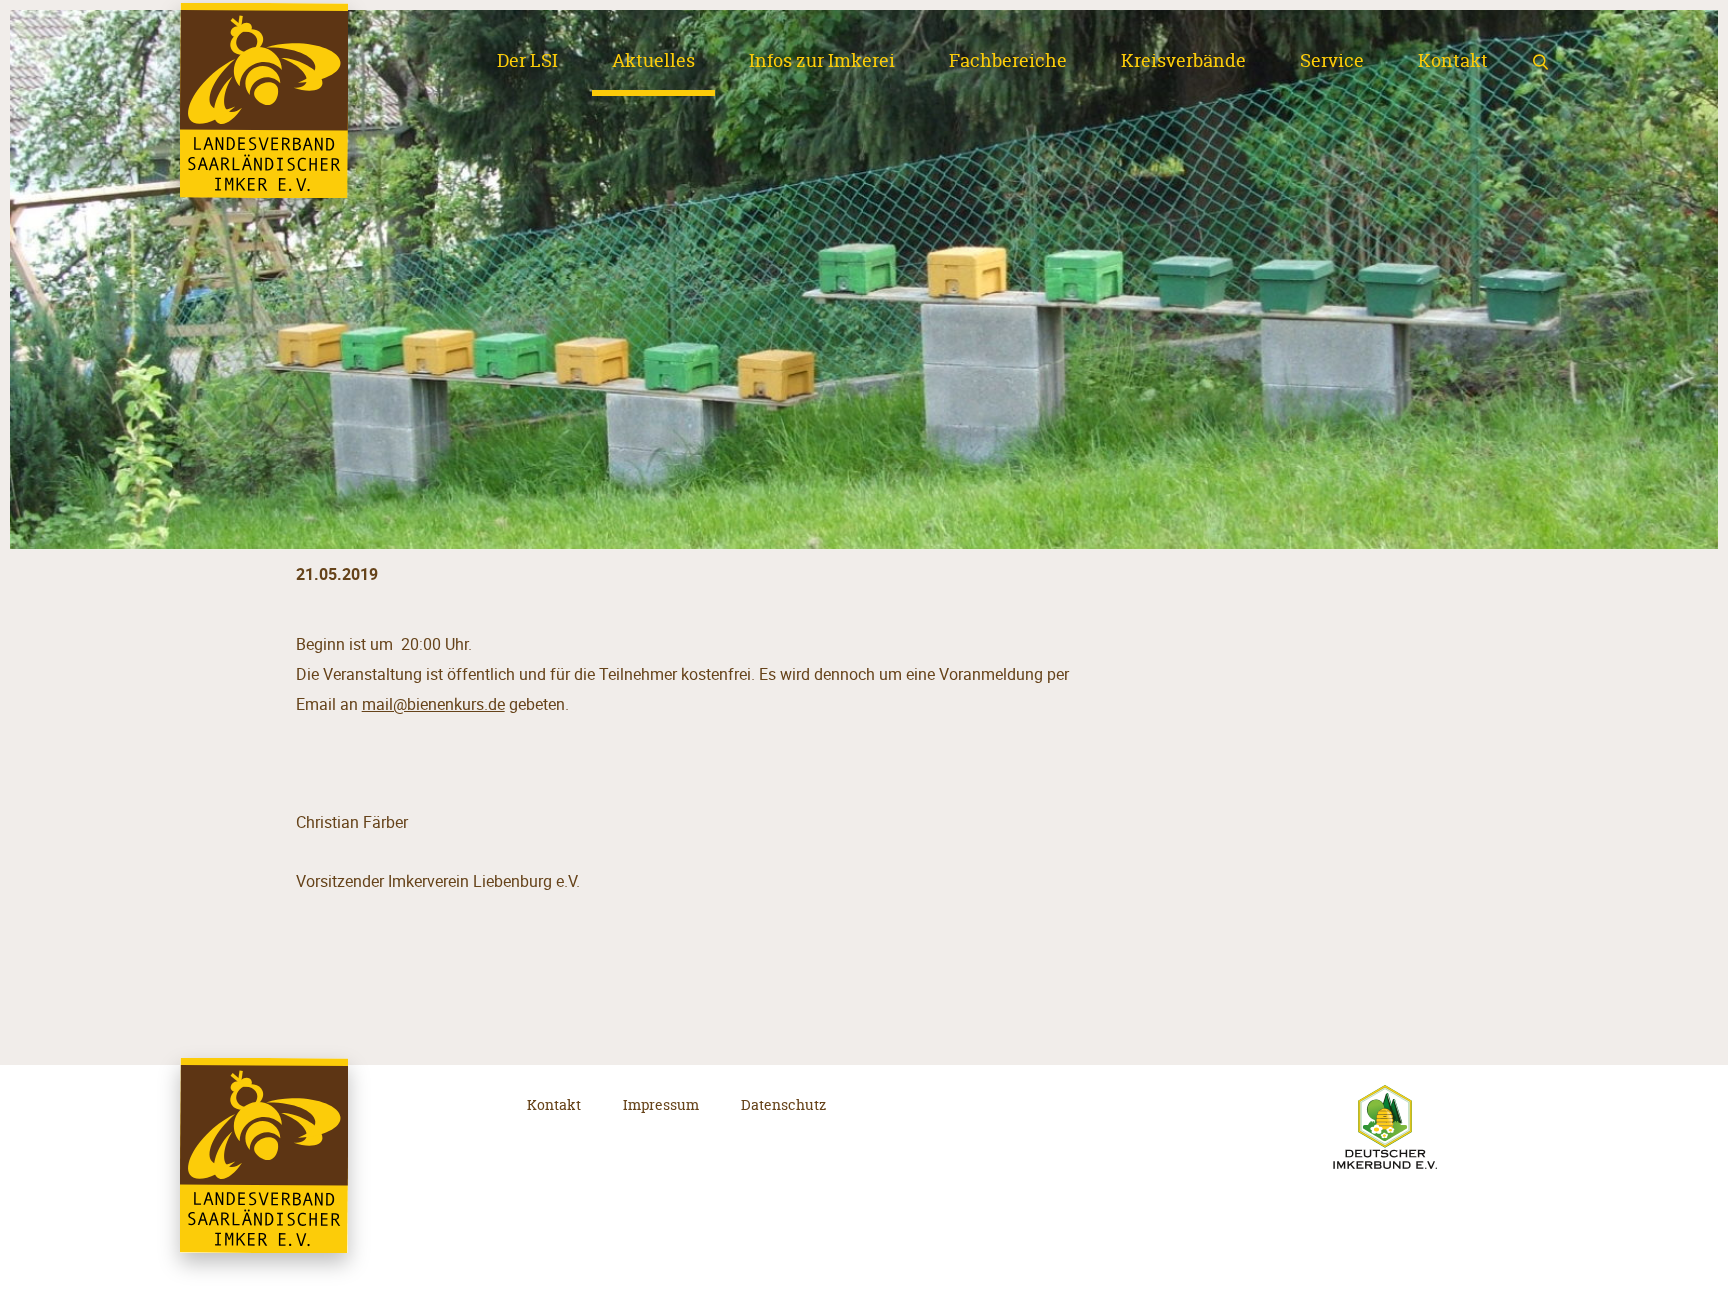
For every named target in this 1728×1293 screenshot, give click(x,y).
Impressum (661, 1104)
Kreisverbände (1183, 60)
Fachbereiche (1008, 60)
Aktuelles (653, 60)
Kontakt (1453, 60)
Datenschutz (783, 1104)
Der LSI (527, 60)
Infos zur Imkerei (822, 60)
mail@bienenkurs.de (433, 704)
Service (1332, 60)
